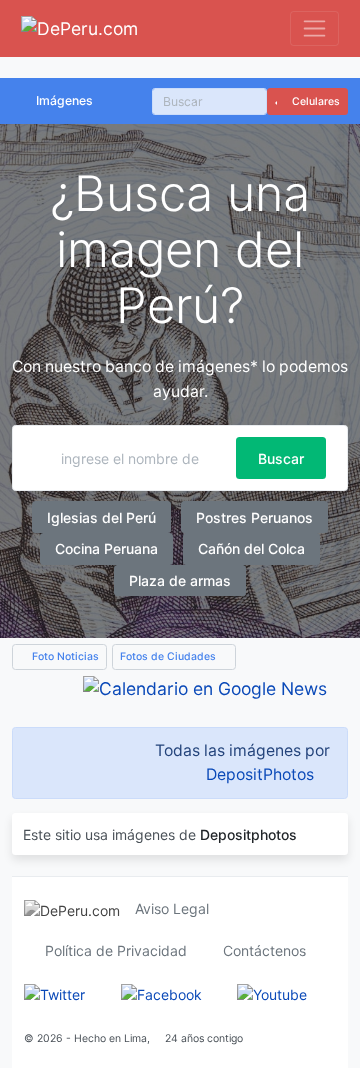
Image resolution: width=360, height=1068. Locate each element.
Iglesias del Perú (101, 517)
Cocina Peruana (106, 548)
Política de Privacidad (116, 950)
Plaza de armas (180, 580)
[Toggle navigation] (314, 28)
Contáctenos (264, 950)
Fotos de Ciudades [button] (169, 656)
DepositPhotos (260, 774)
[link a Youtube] (272, 992)
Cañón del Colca (251, 548)
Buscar (281, 458)
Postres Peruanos (254, 517)
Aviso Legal (172, 908)
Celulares (314, 101)
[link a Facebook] (161, 992)
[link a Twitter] (54, 992)
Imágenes (64, 100)
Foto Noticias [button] (64, 656)
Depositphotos (248, 834)
